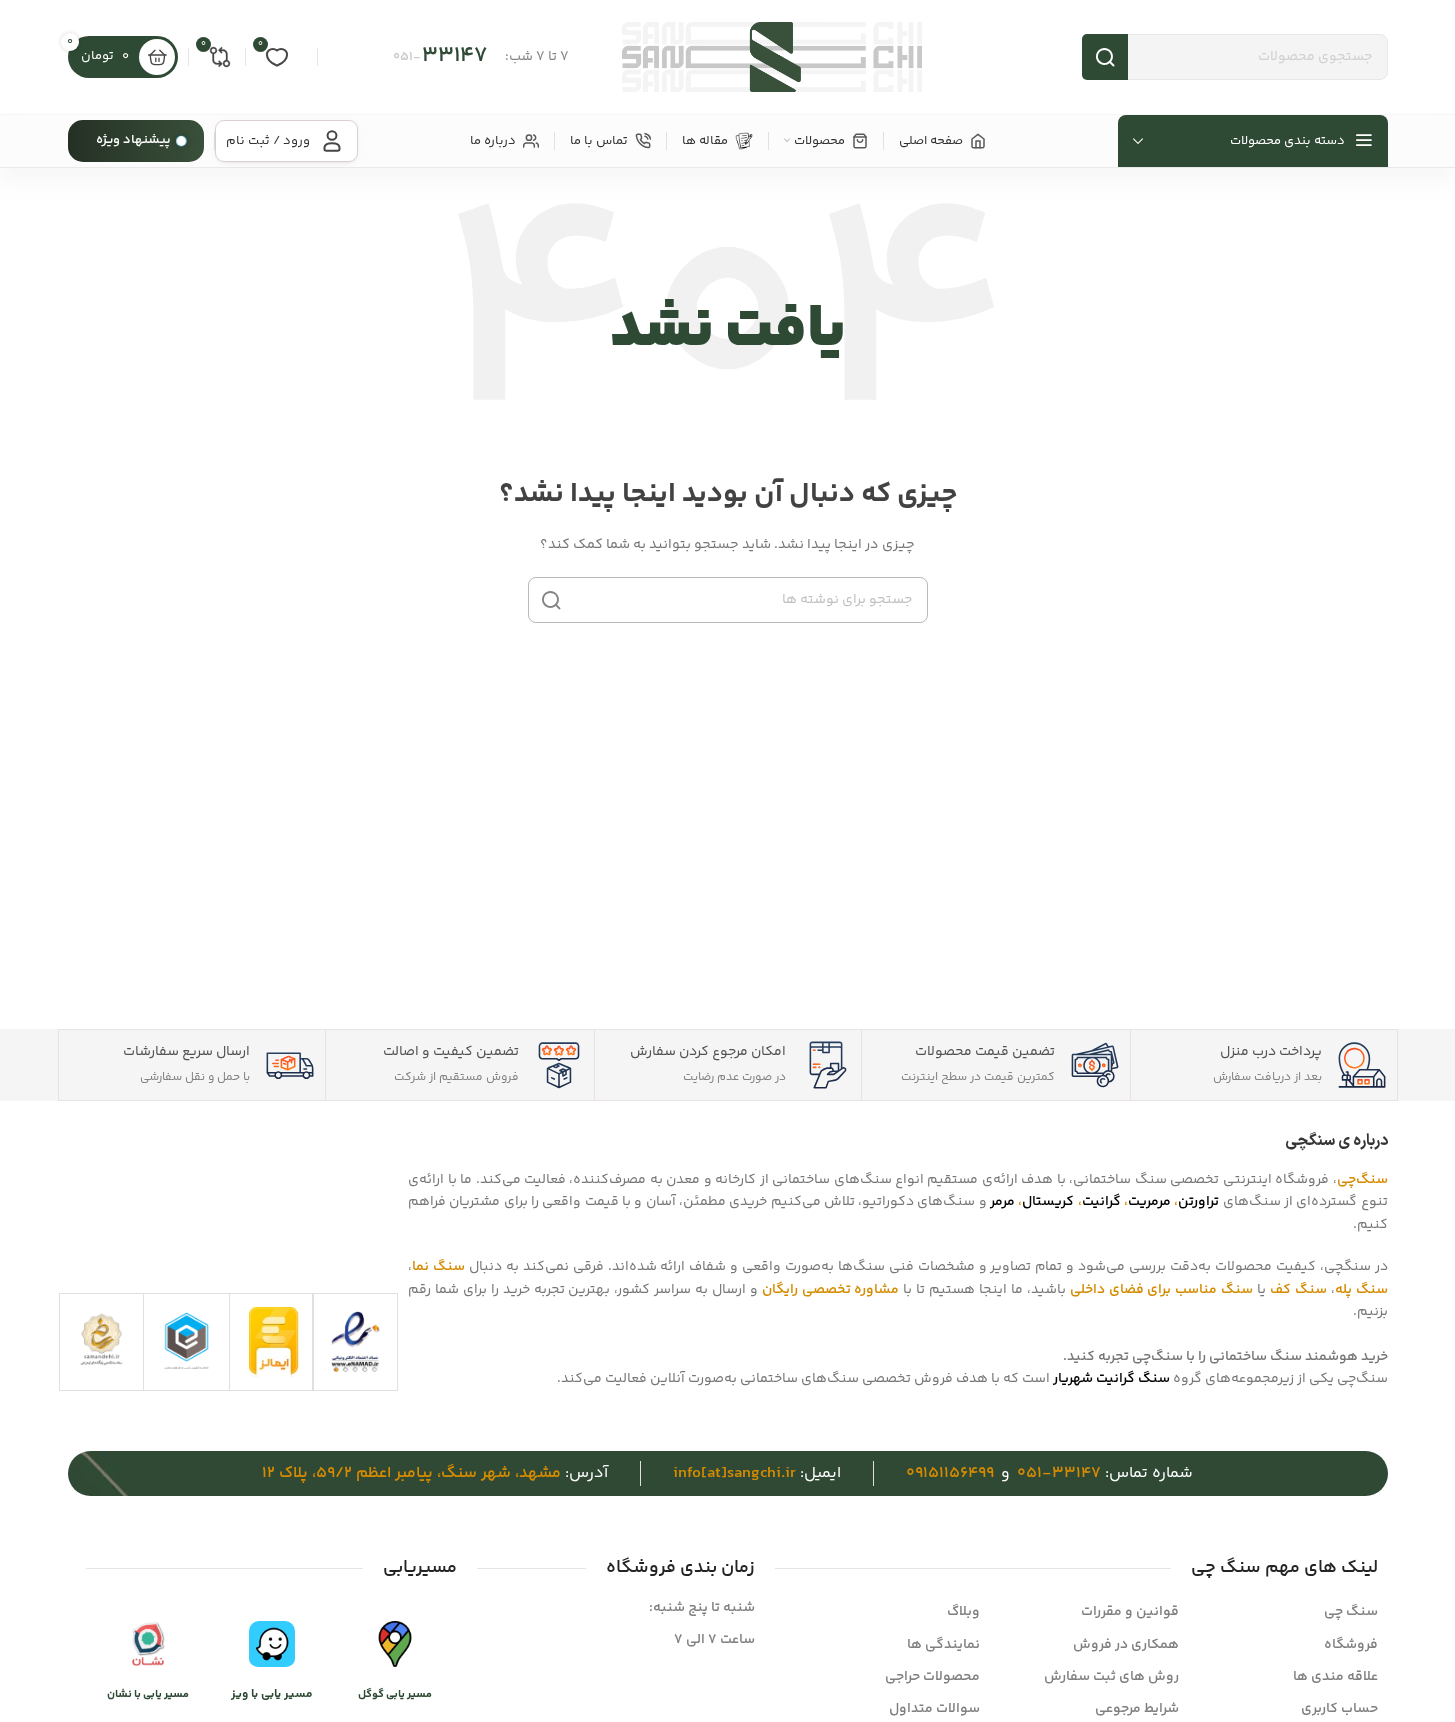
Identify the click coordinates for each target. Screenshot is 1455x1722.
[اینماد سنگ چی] (355, 1342)
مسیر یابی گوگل (395, 1694)
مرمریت (1149, 1202)
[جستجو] (551, 600)
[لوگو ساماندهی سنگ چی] (101, 1339)
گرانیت (1101, 1202)
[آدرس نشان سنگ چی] (148, 1645)
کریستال (1048, 1202)
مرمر (1002, 1202)
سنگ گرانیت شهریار (1111, 1379)
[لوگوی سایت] (772, 57)
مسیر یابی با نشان (148, 1694)
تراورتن (1198, 1202)
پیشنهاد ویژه (133, 140)
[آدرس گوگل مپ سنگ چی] (395, 1645)
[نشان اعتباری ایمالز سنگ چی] (274, 1342)
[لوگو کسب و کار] (186, 1340)
